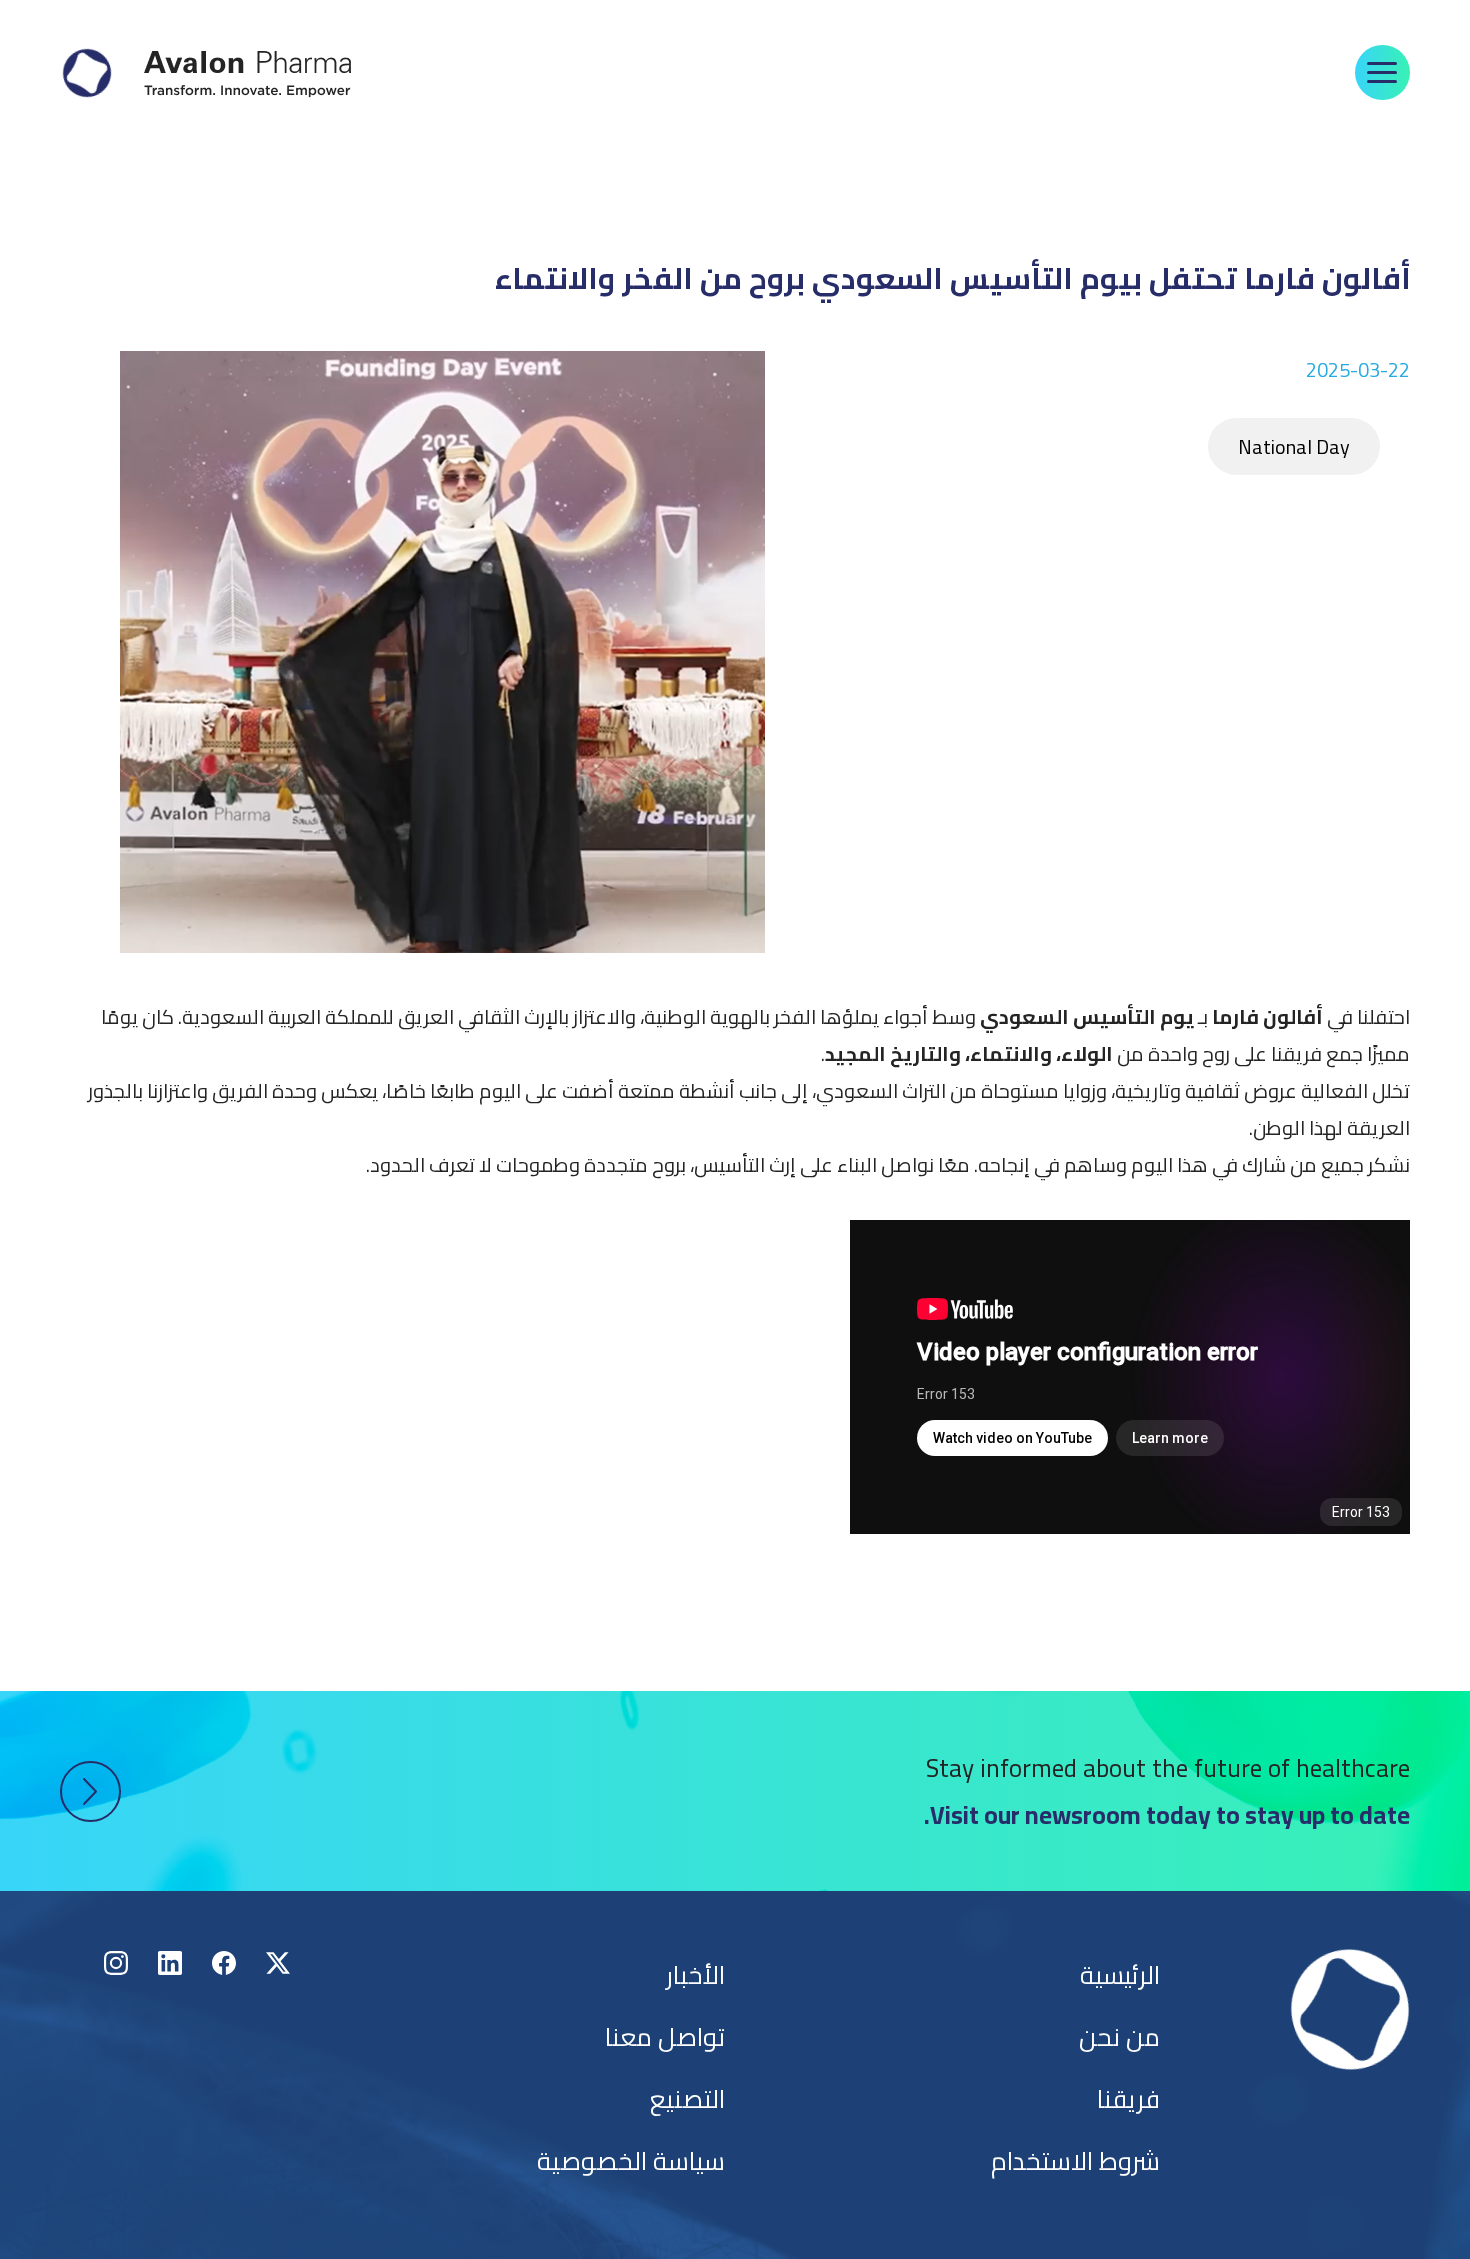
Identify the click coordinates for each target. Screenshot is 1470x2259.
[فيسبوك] (224, 1963)
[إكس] (278, 1963)
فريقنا (1128, 2098)
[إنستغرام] (116, 1963)
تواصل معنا (665, 2036)
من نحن (1119, 2036)
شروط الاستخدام (1075, 2160)
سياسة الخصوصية (631, 2160)
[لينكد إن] (170, 1963)
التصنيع (687, 2098)
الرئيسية (1120, 1974)
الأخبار (695, 1974)
